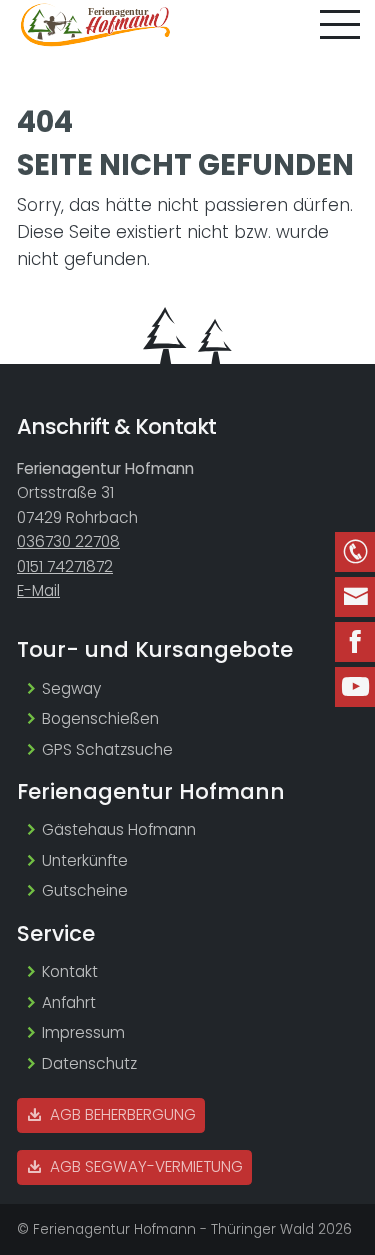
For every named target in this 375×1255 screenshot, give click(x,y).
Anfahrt (69, 1002)
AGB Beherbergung (121, 1114)
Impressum (83, 1032)
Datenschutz (89, 1063)
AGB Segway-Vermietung (144, 1166)
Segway (71, 688)
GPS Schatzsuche (107, 749)
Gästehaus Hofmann (119, 829)
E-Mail (38, 590)
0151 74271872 (65, 566)
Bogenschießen (100, 718)
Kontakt (70, 971)
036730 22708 (68, 541)
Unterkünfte (85, 860)
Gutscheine (85, 890)
